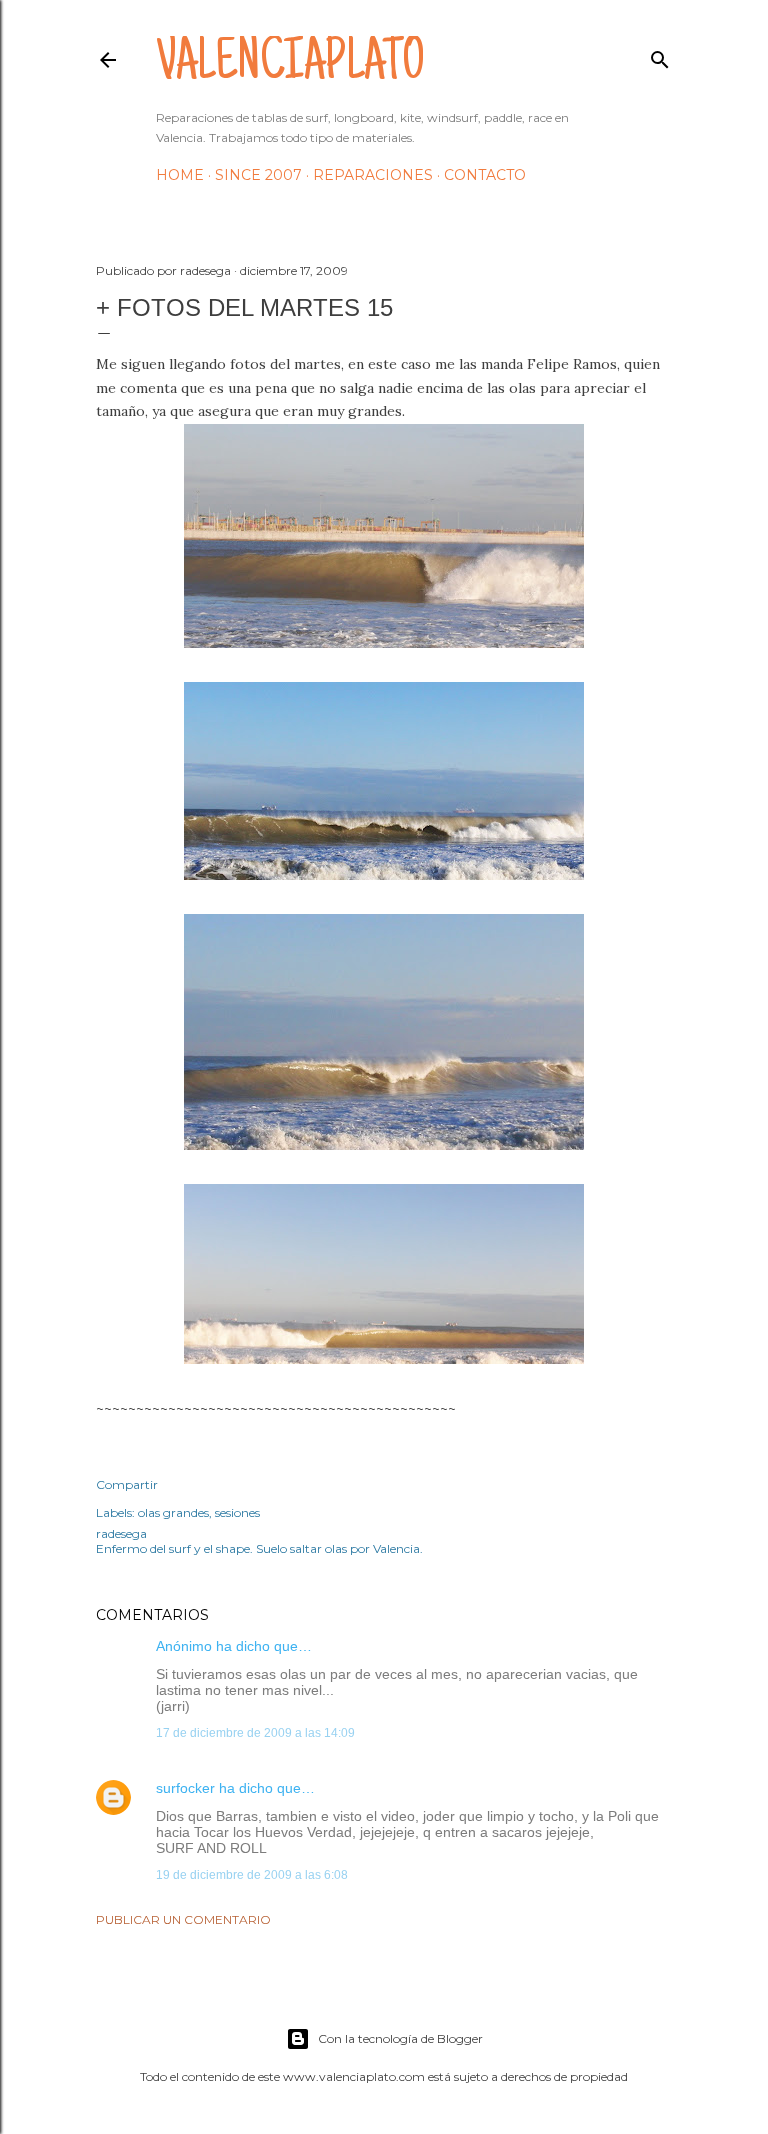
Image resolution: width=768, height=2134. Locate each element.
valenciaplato (290, 66)
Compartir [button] (127, 1484)
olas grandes (173, 1512)
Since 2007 (258, 175)
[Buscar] (660, 55)
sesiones (237, 1512)
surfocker (185, 1788)
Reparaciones (373, 175)
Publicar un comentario (183, 1919)
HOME (180, 175)
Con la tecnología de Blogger (400, 2038)
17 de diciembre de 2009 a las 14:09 (255, 1733)
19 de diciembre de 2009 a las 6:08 (252, 1875)
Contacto (485, 175)
